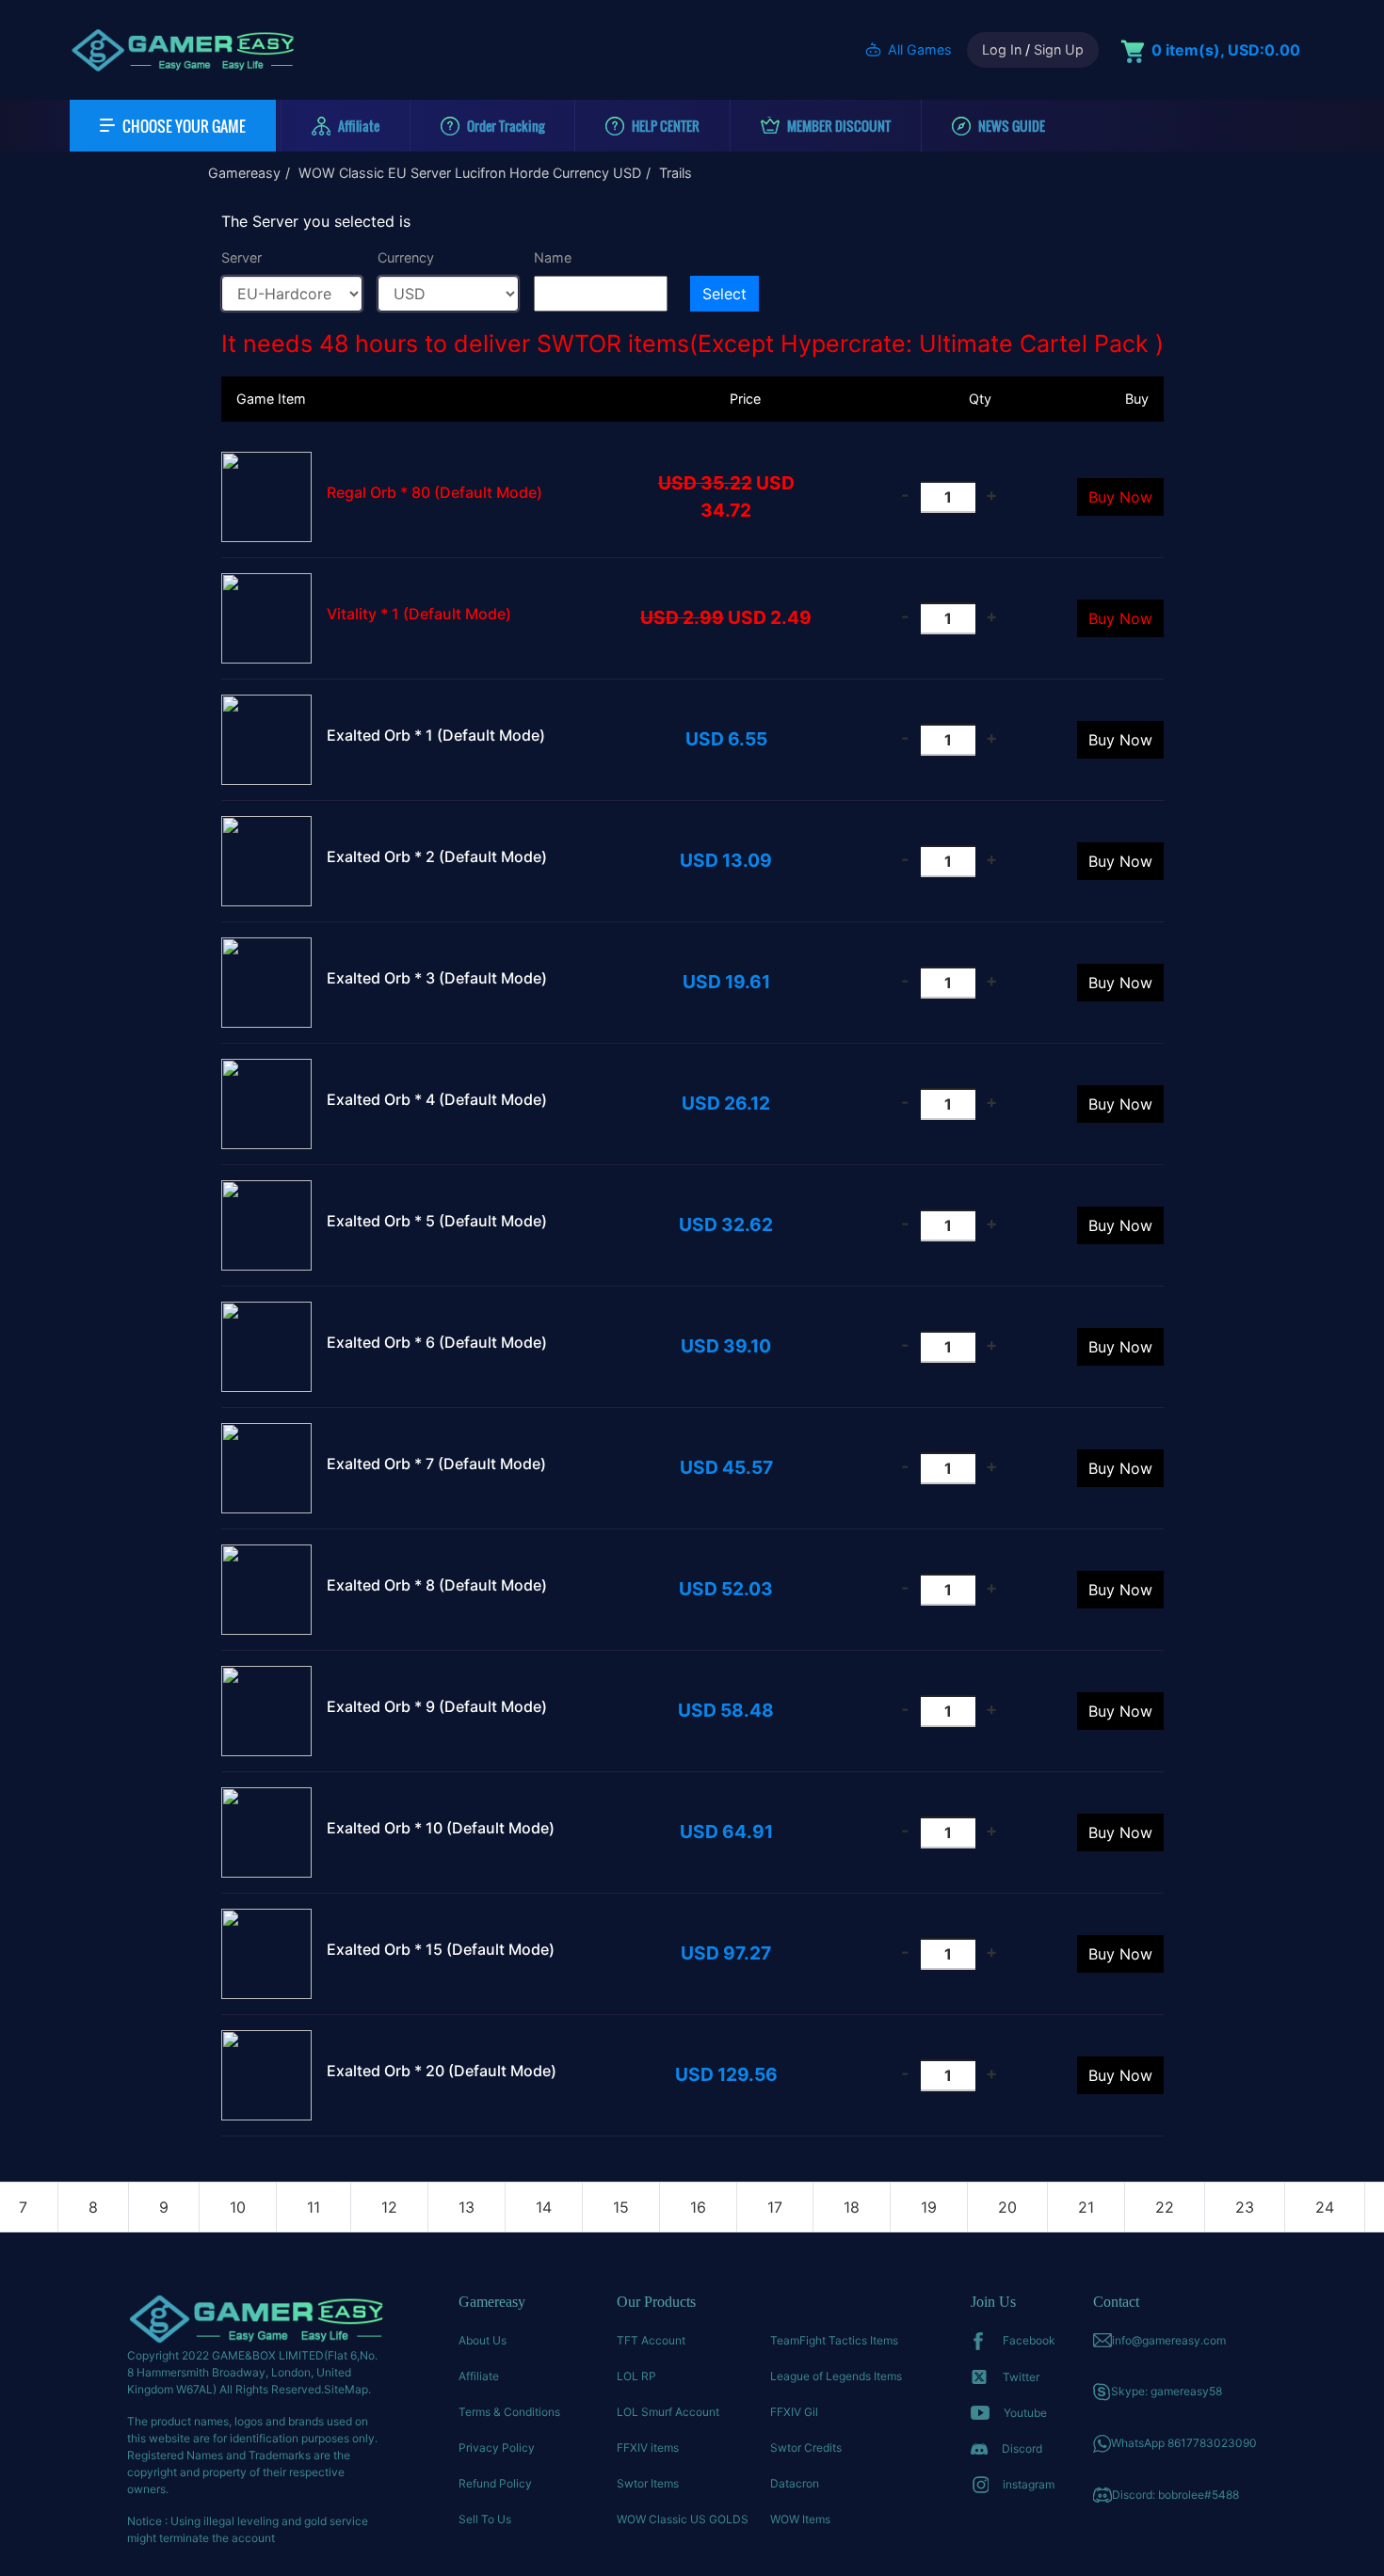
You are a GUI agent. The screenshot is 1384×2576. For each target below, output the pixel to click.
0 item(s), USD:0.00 (1226, 50)
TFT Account (651, 2340)
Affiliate (479, 2376)
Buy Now (1120, 497)
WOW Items (800, 2519)
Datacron (795, 2483)
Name (553, 257)
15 (621, 2207)
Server (241, 257)
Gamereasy (244, 173)
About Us (483, 2340)
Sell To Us (485, 2519)
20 (1007, 2207)
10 (238, 2207)
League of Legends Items (836, 2376)
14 (544, 2207)
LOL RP (636, 2376)
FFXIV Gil (794, 2412)
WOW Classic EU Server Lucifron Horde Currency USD (470, 173)
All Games (920, 49)
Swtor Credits (806, 2448)
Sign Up (1059, 49)
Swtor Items (648, 2483)
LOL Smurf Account (668, 2412)
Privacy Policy (497, 2448)
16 (698, 2207)
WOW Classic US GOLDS (683, 2519)
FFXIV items (648, 2448)
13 (467, 2207)
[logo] (183, 50)
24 (1325, 2207)
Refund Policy (495, 2483)
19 (929, 2207)
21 (1086, 2207)
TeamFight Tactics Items (834, 2340)
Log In (1002, 49)
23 (1245, 2207)
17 (775, 2207)
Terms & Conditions (509, 2412)
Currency (406, 257)
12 (389, 2207)
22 (1165, 2207)
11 (314, 2207)
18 (852, 2207)
